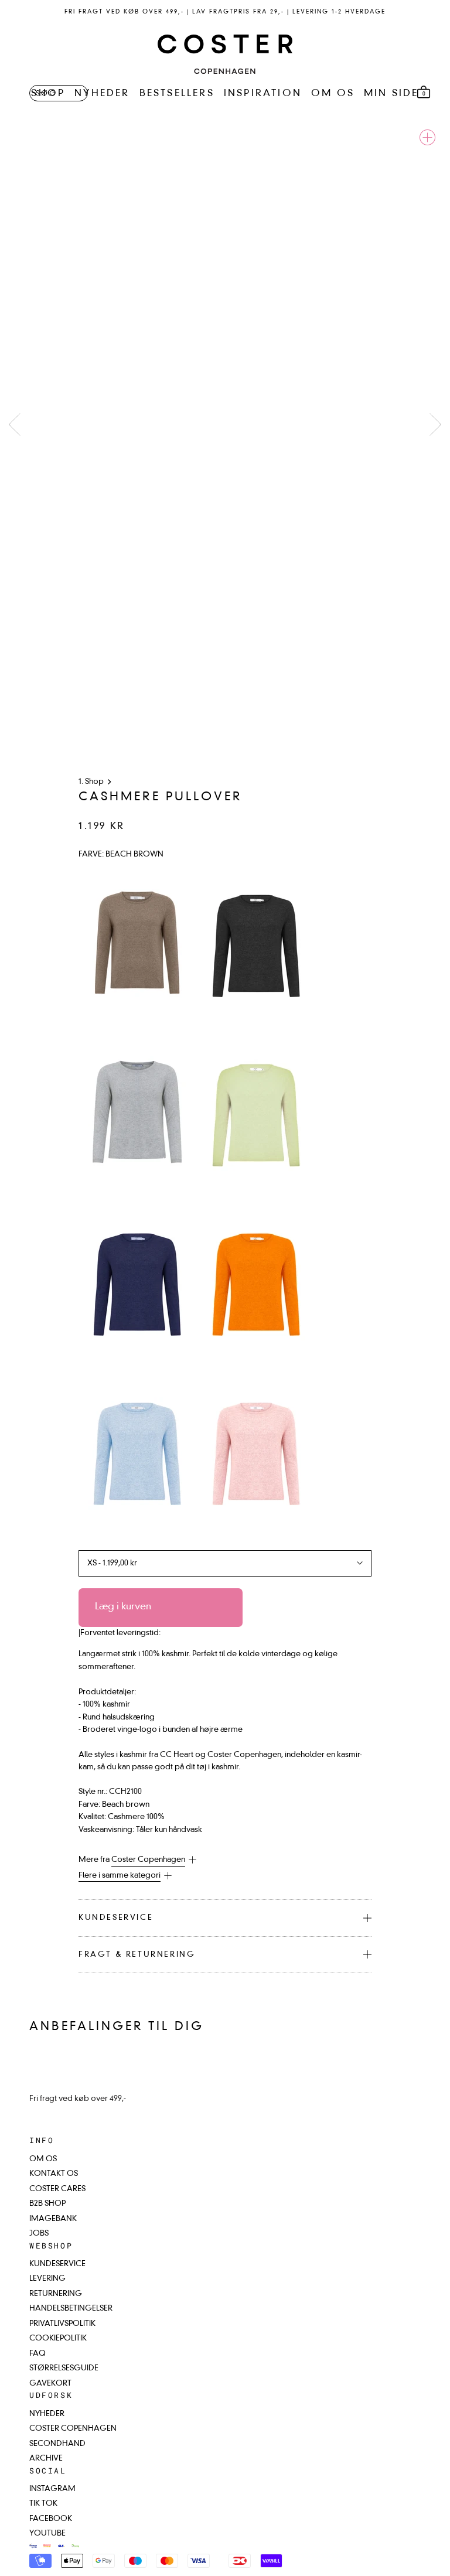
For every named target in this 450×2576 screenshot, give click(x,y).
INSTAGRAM (52, 2489)
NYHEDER (102, 94)
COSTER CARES (57, 2189)
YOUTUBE (47, 2534)
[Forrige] (15, 424)
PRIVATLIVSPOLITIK (62, 2324)
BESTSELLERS (177, 94)
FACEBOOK (51, 2519)
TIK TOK (43, 2504)
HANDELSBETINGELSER (71, 2309)
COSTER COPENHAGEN (73, 2429)
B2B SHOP (47, 2204)
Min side (391, 94)
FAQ (37, 2354)
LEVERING (47, 2279)
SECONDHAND (57, 2444)
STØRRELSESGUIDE (64, 2368)
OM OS (333, 94)
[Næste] (435, 424)
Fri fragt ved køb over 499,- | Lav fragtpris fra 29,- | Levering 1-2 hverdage (225, 12)
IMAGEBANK (53, 2219)
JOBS (39, 2234)
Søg (46, 94)
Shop (94, 782)
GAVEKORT (50, 2384)
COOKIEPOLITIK (58, 2338)
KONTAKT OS (54, 2174)
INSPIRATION (263, 94)
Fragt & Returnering (137, 1955)
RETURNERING (56, 2294)
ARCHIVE (46, 2459)
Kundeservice (116, 1918)
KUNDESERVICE (57, 2264)
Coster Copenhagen (148, 1860)
